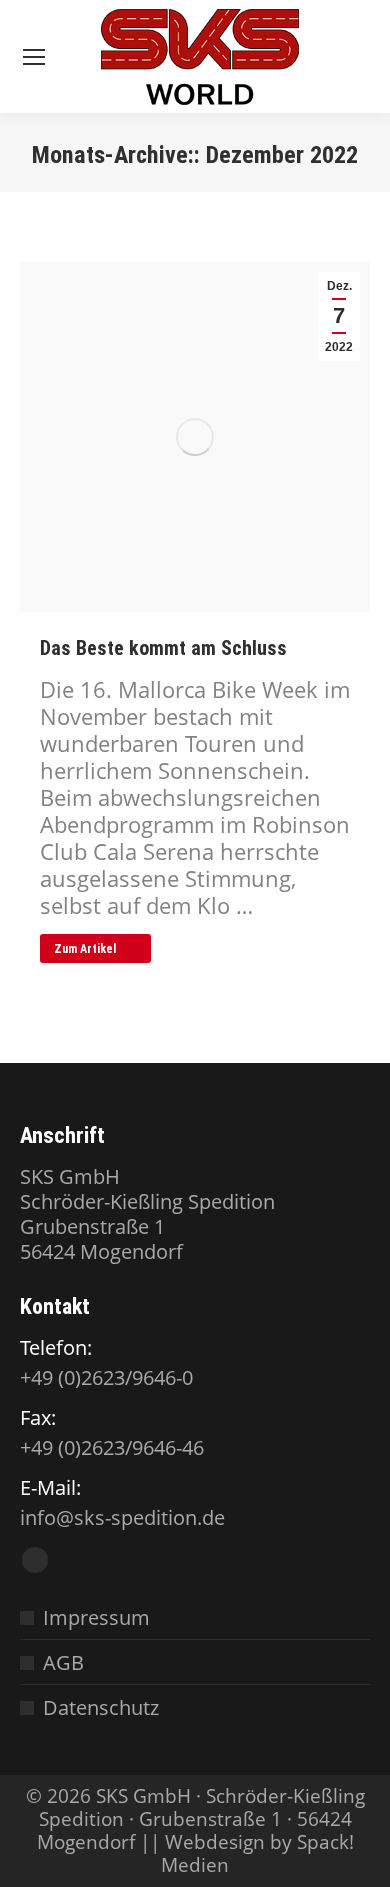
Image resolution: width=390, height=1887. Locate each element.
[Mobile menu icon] (34, 57)
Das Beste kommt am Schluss (163, 648)
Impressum (96, 1617)
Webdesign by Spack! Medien (257, 1853)
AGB (63, 1662)
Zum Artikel (85, 949)
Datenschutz (101, 1707)
